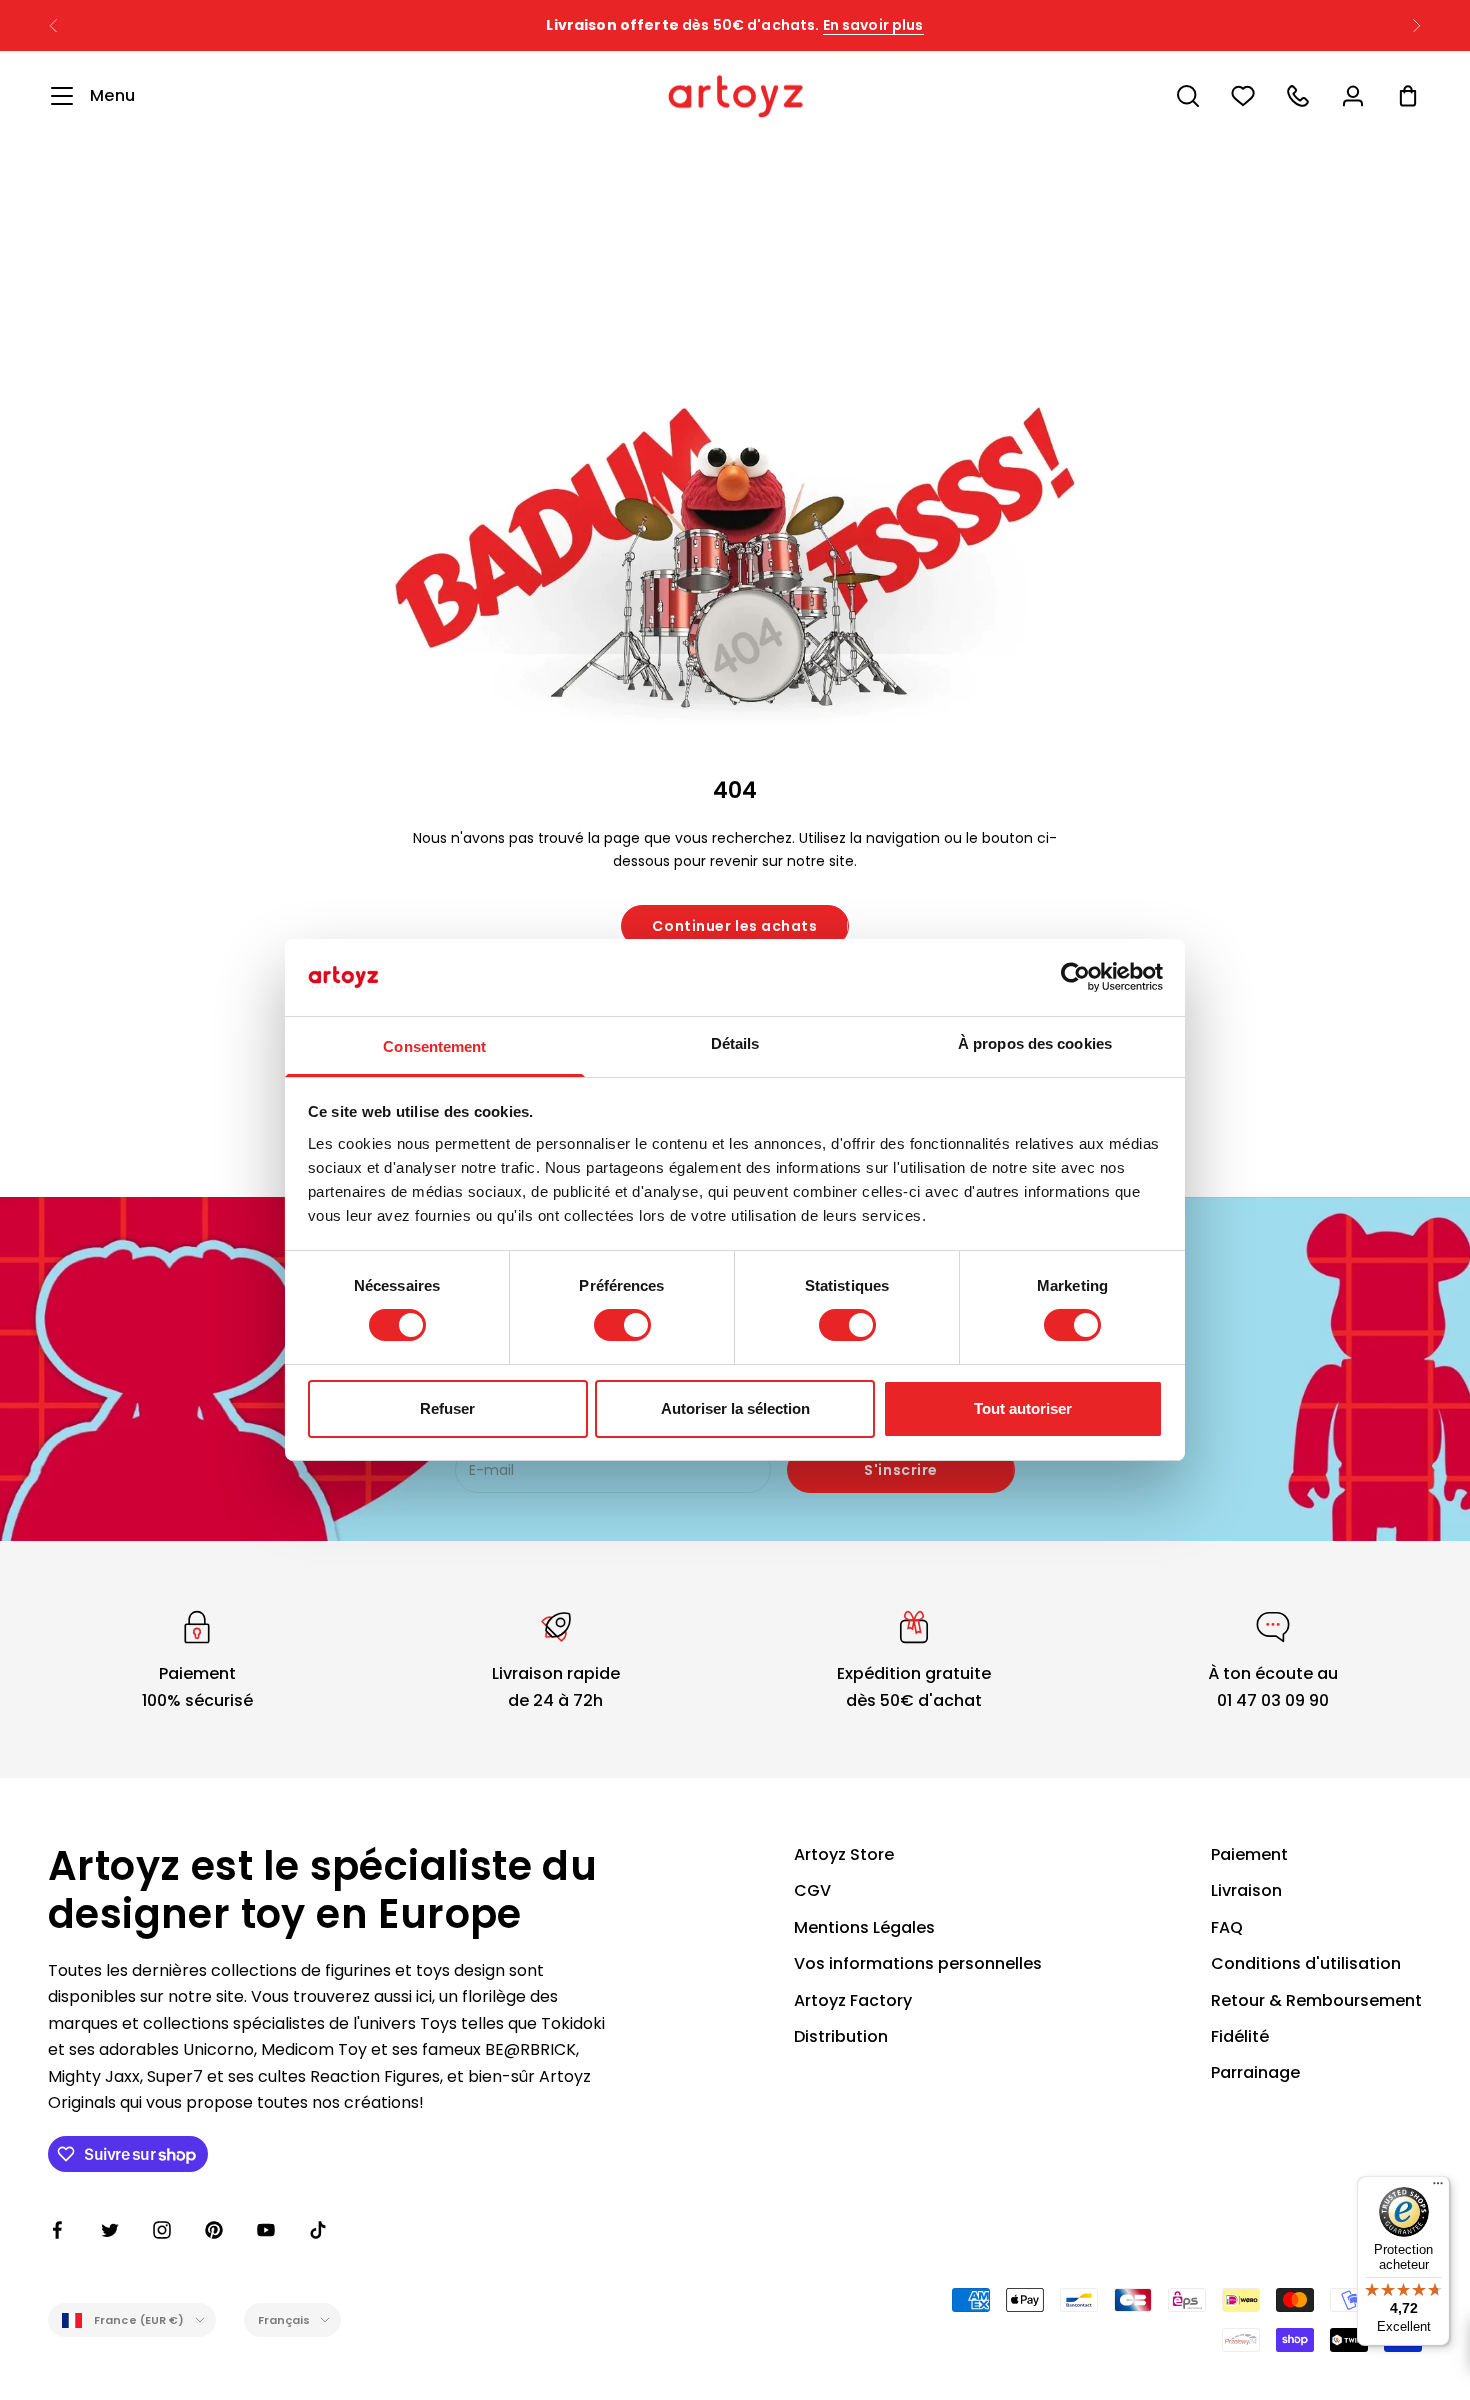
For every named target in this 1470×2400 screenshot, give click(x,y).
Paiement (1249, 1854)
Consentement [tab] (434, 1046)
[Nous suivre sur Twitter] (110, 2230)
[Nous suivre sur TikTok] (318, 2230)
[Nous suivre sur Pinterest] (214, 2230)
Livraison (1246, 1890)
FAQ (1227, 1927)
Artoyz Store (844, 1854)
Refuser (447, 1408)
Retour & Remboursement (1316, 2000)
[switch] (622, 1325)
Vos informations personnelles (918, 1963)
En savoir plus (873, 25)
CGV (812, 1890)
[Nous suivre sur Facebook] (58, 2230)
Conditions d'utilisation (1306, 1963)
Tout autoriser (1023, 1408)
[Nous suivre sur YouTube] (266, 2230)
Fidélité (1240, 2036)
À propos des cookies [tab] (1035, 1043)
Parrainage (1255, 2072)
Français (284, 2320)
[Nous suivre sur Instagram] (162, 2230)
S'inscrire (901, 1470)
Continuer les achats (734, 926)
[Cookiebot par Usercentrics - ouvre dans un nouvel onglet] (1075, 977)
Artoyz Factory (853, 2000)
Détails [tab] (735, 1043)
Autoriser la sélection (735, 1408)
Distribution (841, 2036)
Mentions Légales (864, 1927)
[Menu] (1438, 2188)
